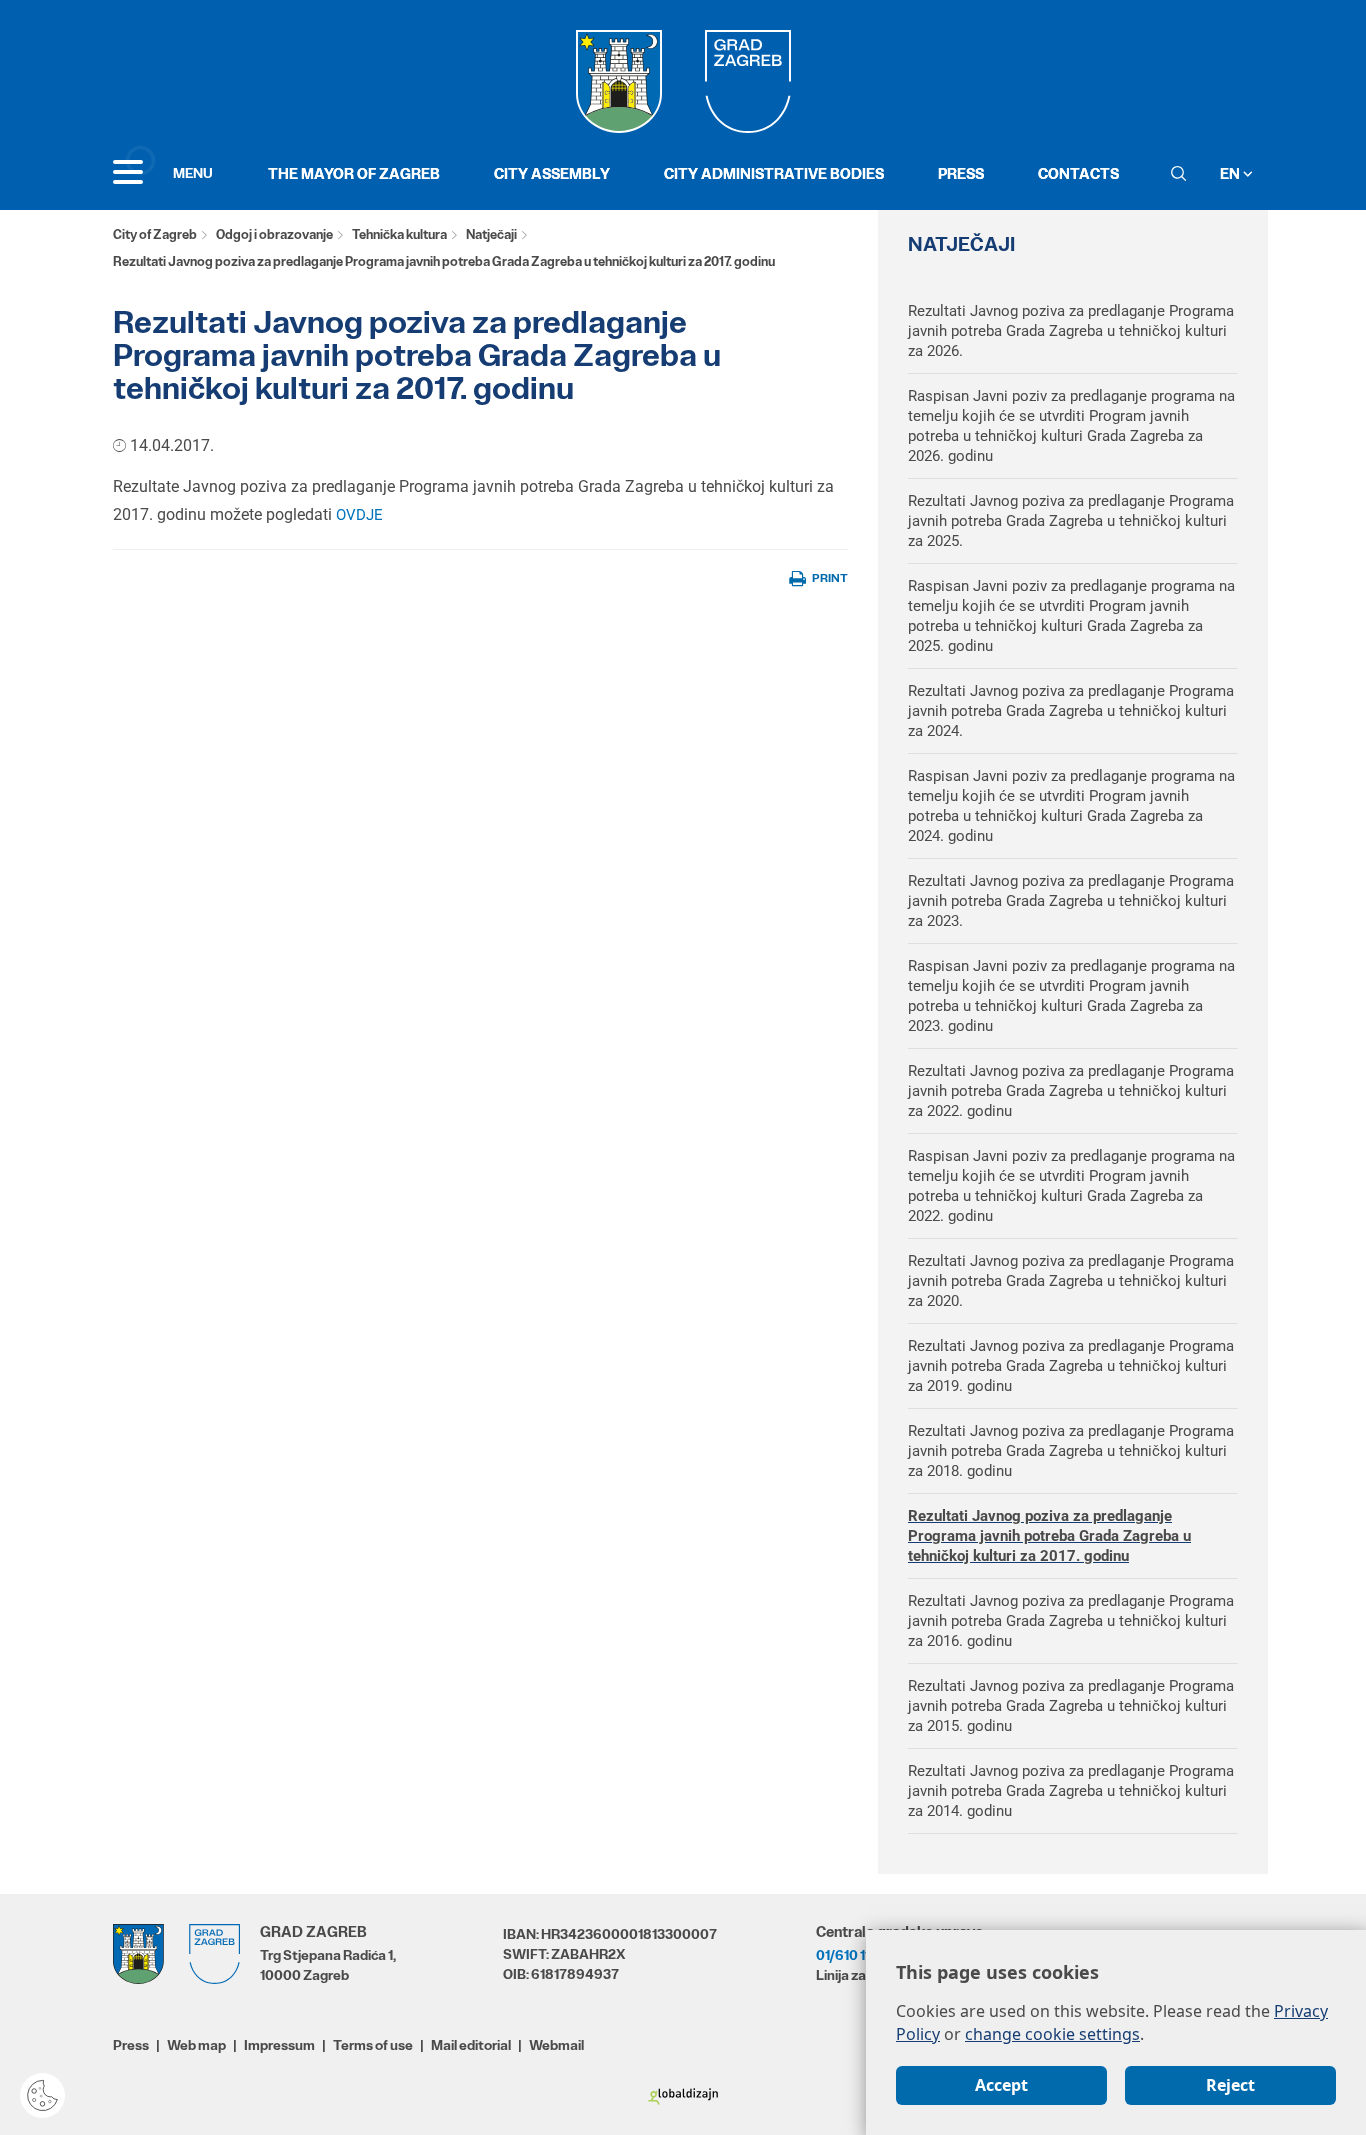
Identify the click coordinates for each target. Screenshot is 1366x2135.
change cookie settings (1052, 2034)
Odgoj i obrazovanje (274, 234)
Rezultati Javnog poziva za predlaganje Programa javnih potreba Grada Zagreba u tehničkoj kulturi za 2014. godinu (1071, 1791)
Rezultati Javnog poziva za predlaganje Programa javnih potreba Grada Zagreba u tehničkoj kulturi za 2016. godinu (1071, 1621)
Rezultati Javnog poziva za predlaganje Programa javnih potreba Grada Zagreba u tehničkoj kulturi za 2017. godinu (1049, 1536)
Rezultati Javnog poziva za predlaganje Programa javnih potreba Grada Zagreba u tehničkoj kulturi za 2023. (1071, 901)
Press (961, 173)
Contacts (1078, 173)
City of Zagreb (155, 234)
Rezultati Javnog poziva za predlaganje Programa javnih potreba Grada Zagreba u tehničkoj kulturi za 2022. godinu (1071, 1091)
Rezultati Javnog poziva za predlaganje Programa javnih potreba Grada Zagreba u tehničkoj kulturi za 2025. (1071, 521)
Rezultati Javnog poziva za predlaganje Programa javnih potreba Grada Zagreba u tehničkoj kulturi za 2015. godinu (1071, 1706)
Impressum (279, 2045)
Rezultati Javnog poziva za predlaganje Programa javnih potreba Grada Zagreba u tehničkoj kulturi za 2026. (1071, 331)
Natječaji (491, 234)
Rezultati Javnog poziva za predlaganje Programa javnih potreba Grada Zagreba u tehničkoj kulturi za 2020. (1071, 1281)
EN (1231, 173)
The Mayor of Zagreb (354, 173)
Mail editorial (471, 2045)
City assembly (552, 173)
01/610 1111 (848, 1955)
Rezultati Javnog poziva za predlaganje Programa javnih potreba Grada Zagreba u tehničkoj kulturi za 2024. (1071, 711)
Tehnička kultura (399, 234)
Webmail (556, 2045)
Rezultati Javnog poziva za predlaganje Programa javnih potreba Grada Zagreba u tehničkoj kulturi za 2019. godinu (1071, 1366)
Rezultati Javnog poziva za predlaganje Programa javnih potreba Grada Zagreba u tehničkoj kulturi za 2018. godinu (1071, 1451)
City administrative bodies (774, 173)
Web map (196, 2045)
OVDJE (359, 515)
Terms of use (373, 2045)
